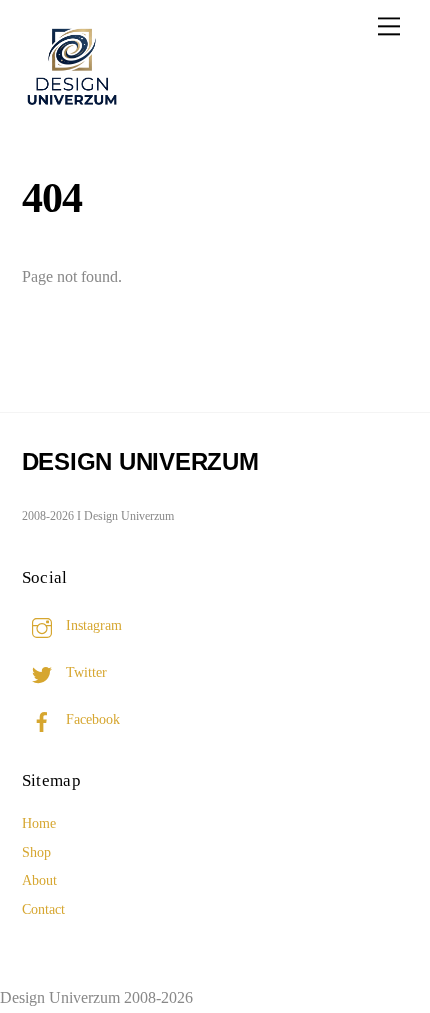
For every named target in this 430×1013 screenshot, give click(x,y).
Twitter (84, 672)
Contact (43, 909)
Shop (36, 852)
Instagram (92, 625)
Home (39, 823)
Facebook (91, 719)
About (39, 880)
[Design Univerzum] (72, 108)
